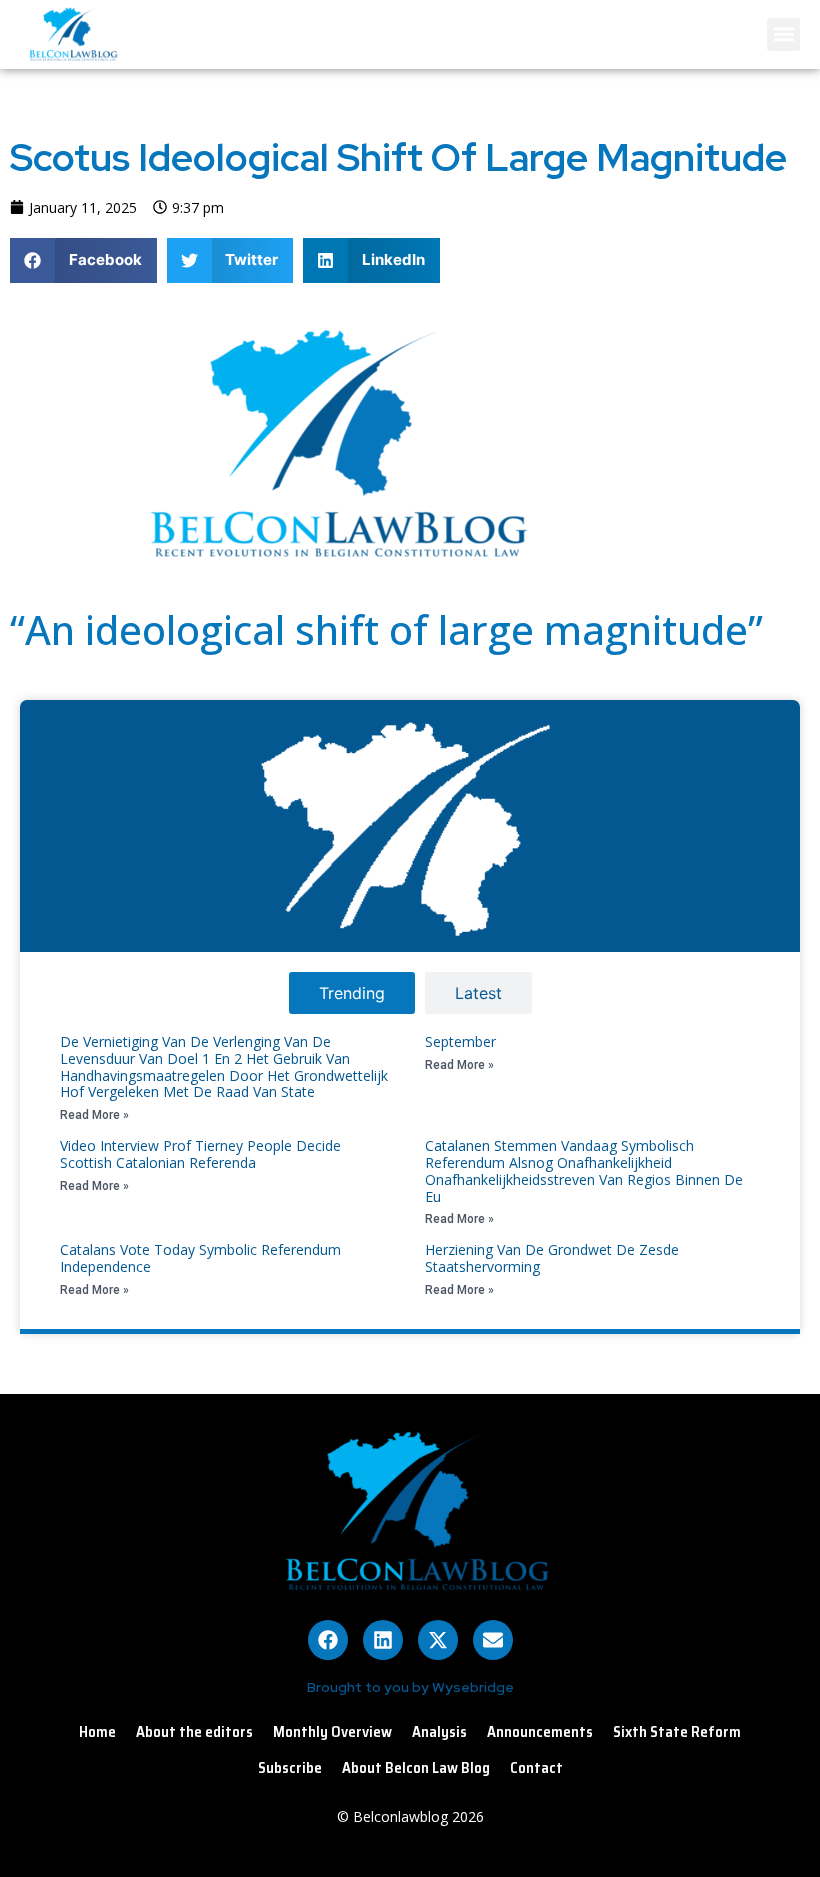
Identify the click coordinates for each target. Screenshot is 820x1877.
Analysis (439, 1732)
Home (97, 1732)
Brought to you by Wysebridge (410, 1687)
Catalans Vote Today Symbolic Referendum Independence (200, 1258)
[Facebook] (328, 1640)
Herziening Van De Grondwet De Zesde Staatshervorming (552, 1258)
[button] (783, 34)
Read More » (94, 1115)
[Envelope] (493, 1640)
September (460, 1041)
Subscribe (290, 1768)
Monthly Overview (332, 1732)
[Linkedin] (383, 1640)
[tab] (352, 993)
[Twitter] (708, 329)
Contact (536, 1768)
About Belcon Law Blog (416, 1768)
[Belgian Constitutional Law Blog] (328, 565)
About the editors (194, 1732)
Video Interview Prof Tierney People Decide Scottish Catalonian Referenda (200, 1154)
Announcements (540, 1732)
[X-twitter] (438, 1640)
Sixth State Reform (677, 1732)
